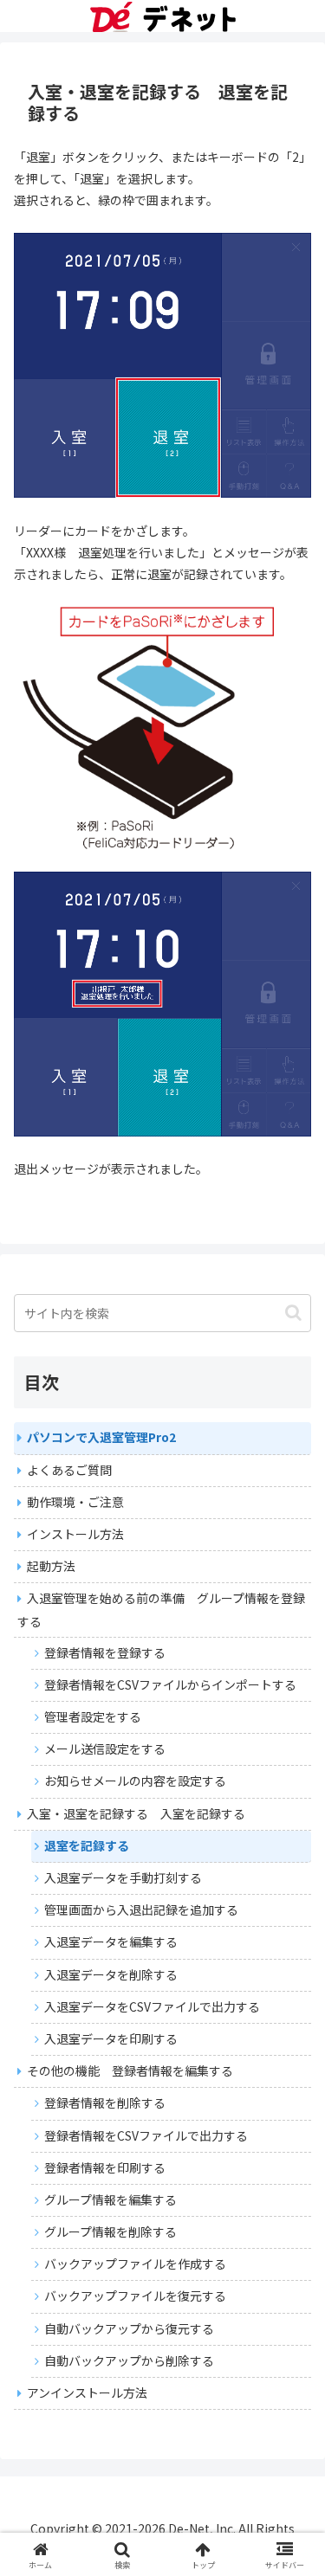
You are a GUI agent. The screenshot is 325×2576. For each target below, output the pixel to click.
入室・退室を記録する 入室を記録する (136, 1813)
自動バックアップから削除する (129, 2360)
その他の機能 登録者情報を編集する (130, 2070)
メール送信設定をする (105, 1748)
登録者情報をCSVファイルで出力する (146, 2135)
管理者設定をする (93, 1716)
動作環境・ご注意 (75, 1502)
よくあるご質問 (69, 1470)
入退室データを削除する (111, 1974)
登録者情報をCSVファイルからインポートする (170, 1684)
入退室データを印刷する (111, 2038)
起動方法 (51, 1566)
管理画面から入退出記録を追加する (141, 1909)
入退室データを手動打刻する (123, 1877)
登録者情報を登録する (105, 1652)
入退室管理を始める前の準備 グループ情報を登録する (161, 1609)
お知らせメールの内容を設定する (135, 1781)
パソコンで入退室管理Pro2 (101, 1437)
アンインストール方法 (87, 2392)
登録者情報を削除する (105, 2103)
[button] (293, 1313)
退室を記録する (87, 1845)
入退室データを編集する (111, 1942)
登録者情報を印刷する (105, 2167)
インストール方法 (75, 1534)
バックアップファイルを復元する (135, 2296)
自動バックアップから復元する (129, 2328)
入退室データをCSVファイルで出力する (152, 2006)
